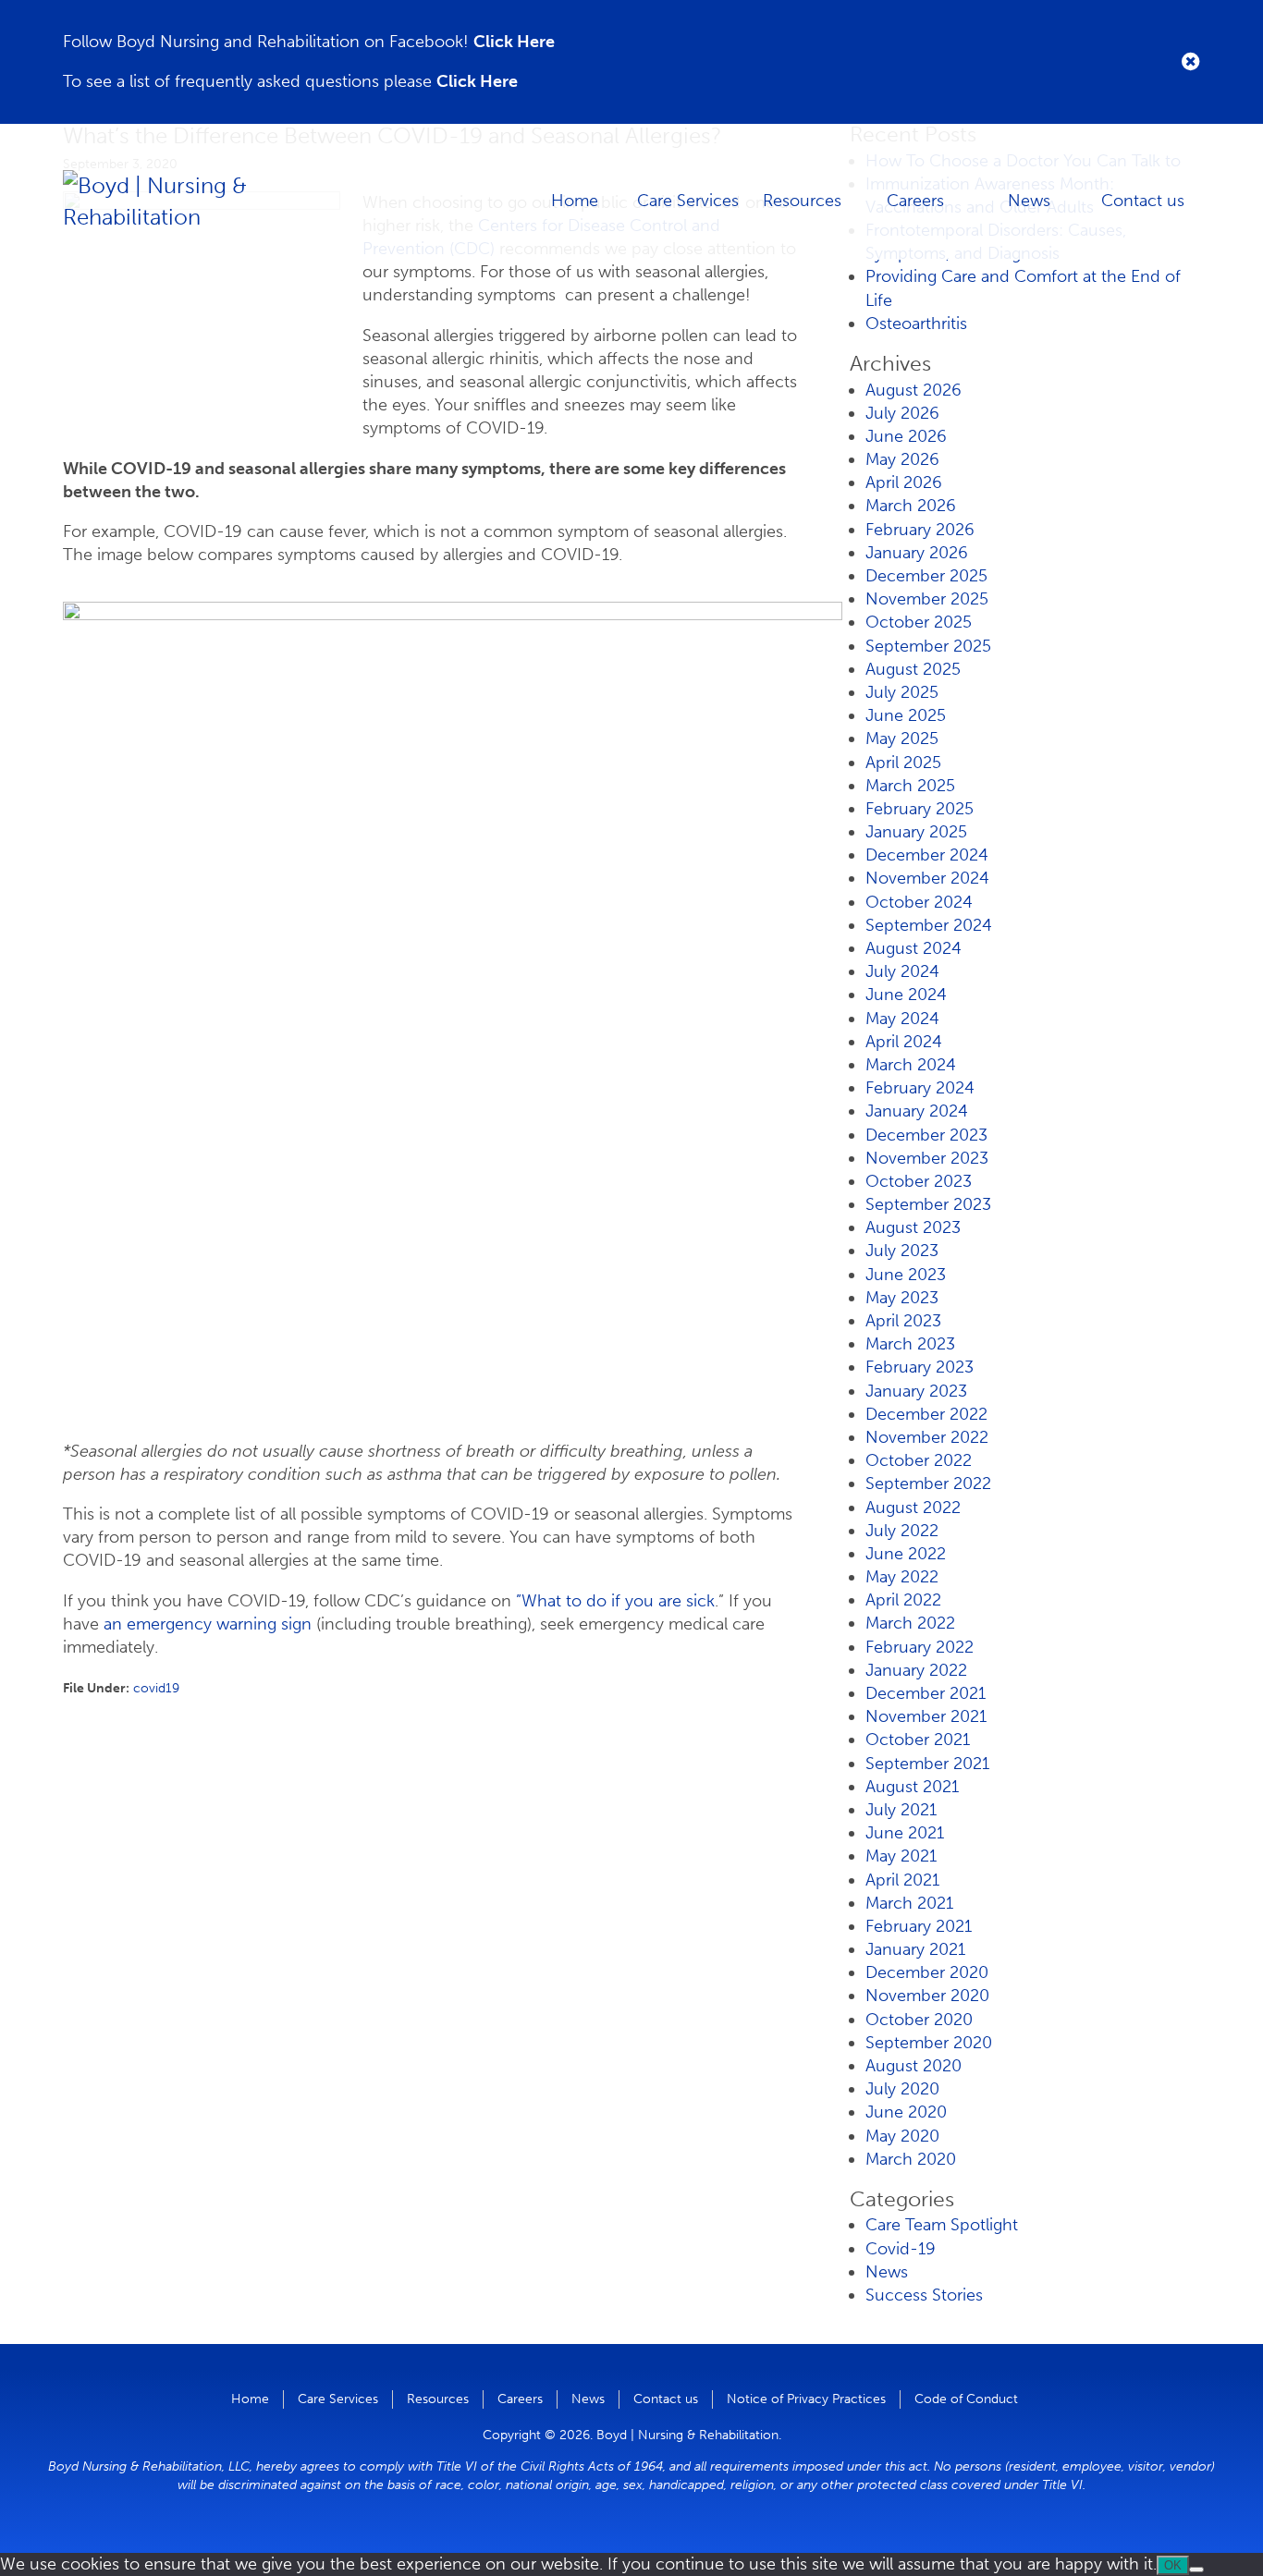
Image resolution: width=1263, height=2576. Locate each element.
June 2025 (906, 715)
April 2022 (903, 1600)
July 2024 (902, 971)
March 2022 (910, 1623)
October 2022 (919, 1460)
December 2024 (927, 855)
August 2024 (914, 948)
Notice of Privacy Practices (806, 2399)
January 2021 (915, 1949)
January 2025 (916, 832)
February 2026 (920, 530)
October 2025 (919, 622)
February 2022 (920, 1647)
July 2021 (901, 1810)
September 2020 (929, 2043)
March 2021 (909, 1903)
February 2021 (919, 1926)
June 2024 (906, 995)
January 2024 (917, 1111)
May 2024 (902, 1019)
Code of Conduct (966, 2399)
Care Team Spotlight (942, 2225)
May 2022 (902, 1577)
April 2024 (904, 1042)
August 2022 (913, 1508)
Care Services (688, 201)
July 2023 (902, 1251)
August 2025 (913, 669)
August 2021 (912, 1787)
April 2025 (903, 763)
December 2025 (926, 576)
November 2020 (927, 1996)
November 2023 (927, 1158)
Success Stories (924, 2295)
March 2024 (911, 1065)
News (1029, 201)
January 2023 (916, 1391)
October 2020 (919, 2020)
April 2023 (903, 1321)
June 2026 (906, 436)
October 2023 (919, 1181)
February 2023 (920, 1367)
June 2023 (906, 1275)
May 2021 (901, 1856)
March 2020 (911, 2159)
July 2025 (902, 692)
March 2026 (911, 506)
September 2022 (928, 1483)
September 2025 (928, 646)
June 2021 (905, 1833)
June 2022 (906, 1554)
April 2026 (904, 482)
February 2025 (920, 809)
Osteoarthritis (916, 324)
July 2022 (902, 1531)
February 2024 (920, 1088)
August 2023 (913, 1227)
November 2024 (927, 878)
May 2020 (902, 2136)
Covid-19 (901, 2249)
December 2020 (927, 1972)
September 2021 (927, 1764)
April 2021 (902, 1880)
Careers (915, 201)
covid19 (156, 1688)
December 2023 (926, 1135)
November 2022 (927, 1437)
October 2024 (919, 902)
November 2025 (927, 599)
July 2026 (902, 413)
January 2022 (916, 1670)
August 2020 (914, 2066)
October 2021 (918, 1740)
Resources (802, 201)
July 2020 (902, 2089)
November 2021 (926, 1716)
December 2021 (926, 1693)
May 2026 (902, 459)
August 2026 (914, 390)
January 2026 (917, 553)
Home (575, 201)
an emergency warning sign (208, 1624)
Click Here (514, 42)
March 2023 (910, 1344)
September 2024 (929, 925)
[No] (1196, 2570)
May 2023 (902, 1298)
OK (1173, 2565)
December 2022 (926, 1414)
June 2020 (906, 2112)
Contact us (1143, 201)
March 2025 (910, 786)
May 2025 (902, 739)
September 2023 (928, 1204)
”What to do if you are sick (615, 1601)
